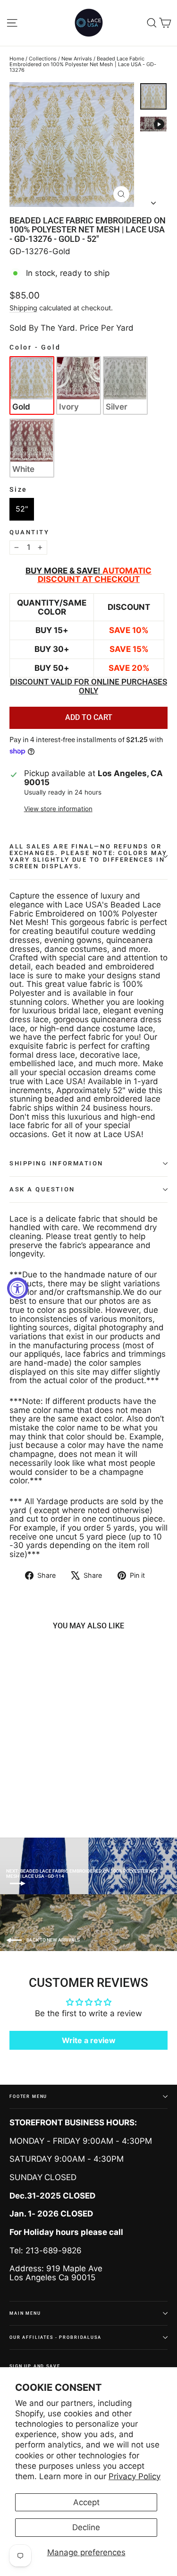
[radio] (32, 385)
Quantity (29, 532)
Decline (86, 2527)
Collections (43, 59)
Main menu (25, 2313)
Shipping (23, 308)
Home (17, 59)
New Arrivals (77, 59)
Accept (86, 2502)
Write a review (89, 2040)
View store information (58, 809)
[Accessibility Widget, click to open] (18, 1288)
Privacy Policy (135, 2476)
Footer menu (28, 2096)
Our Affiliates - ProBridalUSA (55, 2337)
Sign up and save (35, 2366)
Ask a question (42, 1189)
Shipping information (56, 1163)
